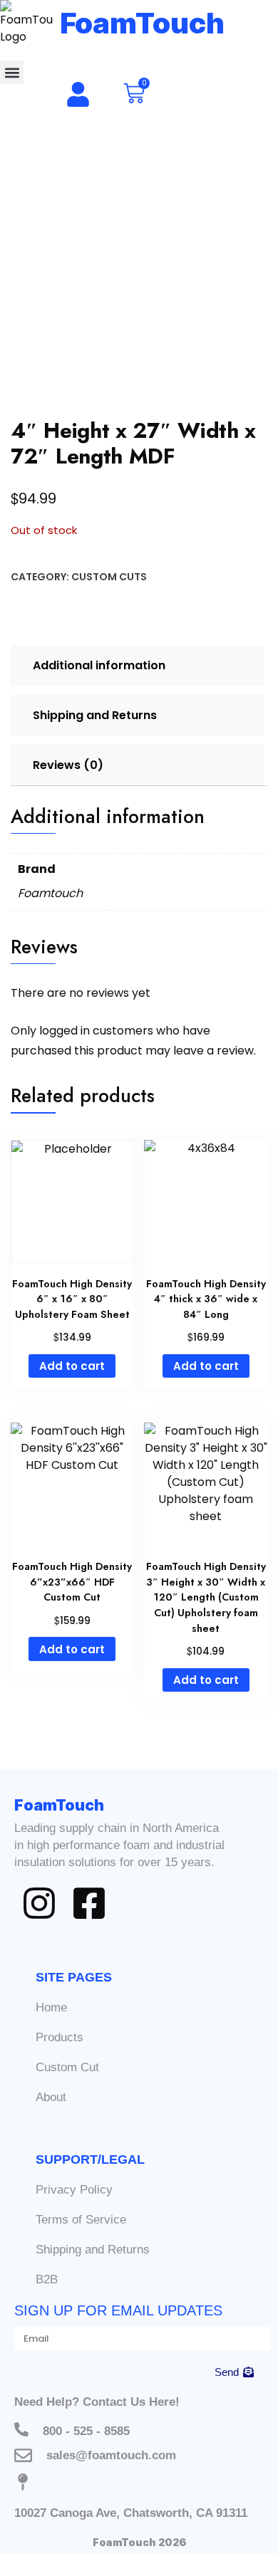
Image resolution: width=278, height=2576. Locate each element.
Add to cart (72, 1366)
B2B (47, 2279)
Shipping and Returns (93, 2250)
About (51, 2097)
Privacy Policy (74, 2190)
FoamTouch (143, 23)
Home (51, 2007)
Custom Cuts (109, 577)
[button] (12, 72)
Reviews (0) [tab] (68, 765)
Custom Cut (67, 2067)
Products (60, 2037)
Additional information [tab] (99, 665)
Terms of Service (81, 2220)
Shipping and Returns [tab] (95, 715)
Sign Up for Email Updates (118, 2310)
